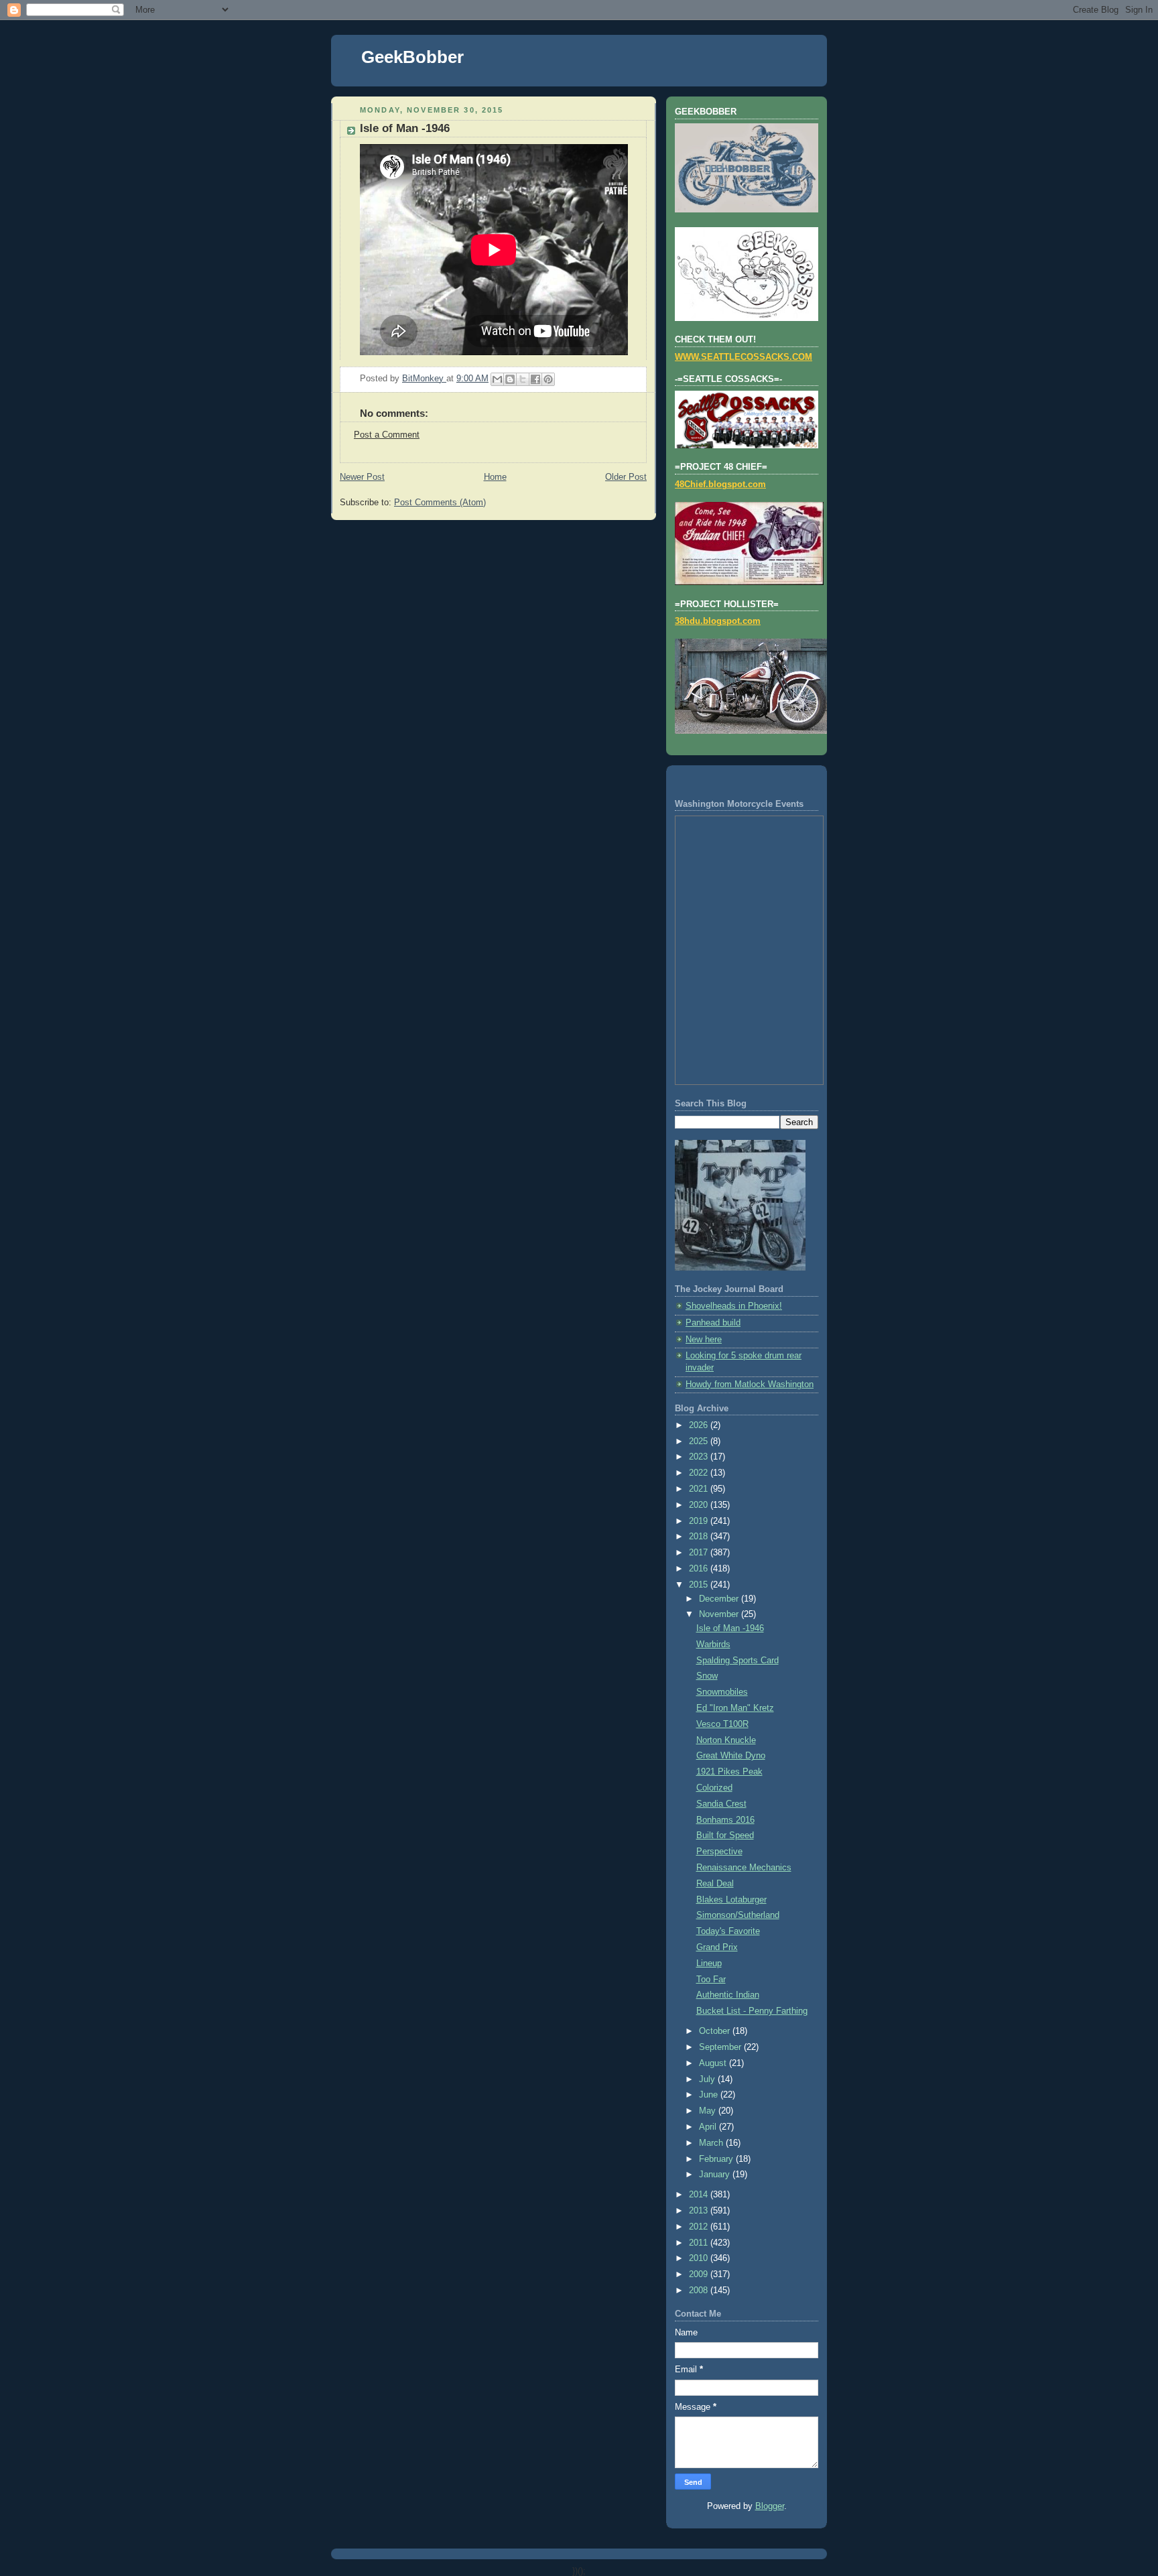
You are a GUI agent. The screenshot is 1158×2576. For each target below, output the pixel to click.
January (716, 2175)
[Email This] (497, 379)
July (708, 2079)
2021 (700, 1489)
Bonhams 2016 (725, 1820)
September (721, 2047)
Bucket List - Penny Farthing (752, 2011)
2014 (700, 2195)
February (717, 2159)
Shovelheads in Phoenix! (734, 1306)
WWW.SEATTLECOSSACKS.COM (744, 357)
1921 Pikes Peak (729, 1772)
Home (495, 477)
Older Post (626, 477)
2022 (700, 1473)
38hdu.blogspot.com (718, 621)
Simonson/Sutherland (738, 1915)
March (712, 2143)
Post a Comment (387, 435)
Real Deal (715, 1884)
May (709, 2111)
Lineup (709, 1963)
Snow (707, 1676)
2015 (700, 1585)
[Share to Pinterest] (548, 379)
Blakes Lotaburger (731, 1900)
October (716, 2031)
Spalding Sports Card (737, 1661)
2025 (700, 1441)
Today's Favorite (728, 1931)
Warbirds (713, 1645)
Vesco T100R (722, 1724)
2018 (700, 1537)
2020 (700, 1505)
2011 (700, 2243)
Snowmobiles (722, 1692)
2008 (700, 2291)
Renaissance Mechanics (744, 1868)
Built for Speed (725, 1836)
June (710, 2095)
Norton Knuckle (726, 1740)
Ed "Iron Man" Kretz (735, 1708)
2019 (700, 1521)
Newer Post (362, 477)
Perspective (719, 1852)
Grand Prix (717, 1947)
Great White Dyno (731, 1756)
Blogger (770, 2506)
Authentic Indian (728, 1995)
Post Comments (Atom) (440, 503)
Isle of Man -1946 (730, 1628)
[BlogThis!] (510, 379)
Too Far (711, 1980)
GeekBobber (412, 57)
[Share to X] (523, 379)
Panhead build (713, 1323)
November (720, 1614)
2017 (700, 1553)
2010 (700, 2258)
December (720, 1599)
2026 (700, 1425)
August (714, 2063)
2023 (700, 1457)
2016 (700, 1569)
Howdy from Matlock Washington (750, 1384)
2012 (700, 2227)
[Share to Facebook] (535, 379)
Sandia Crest (721, 1804)
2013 (700, 2211)
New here (704, 1340)
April (709, 2127)
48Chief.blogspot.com (720, 485)
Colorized (714, 1788)
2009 (700, 2274)
